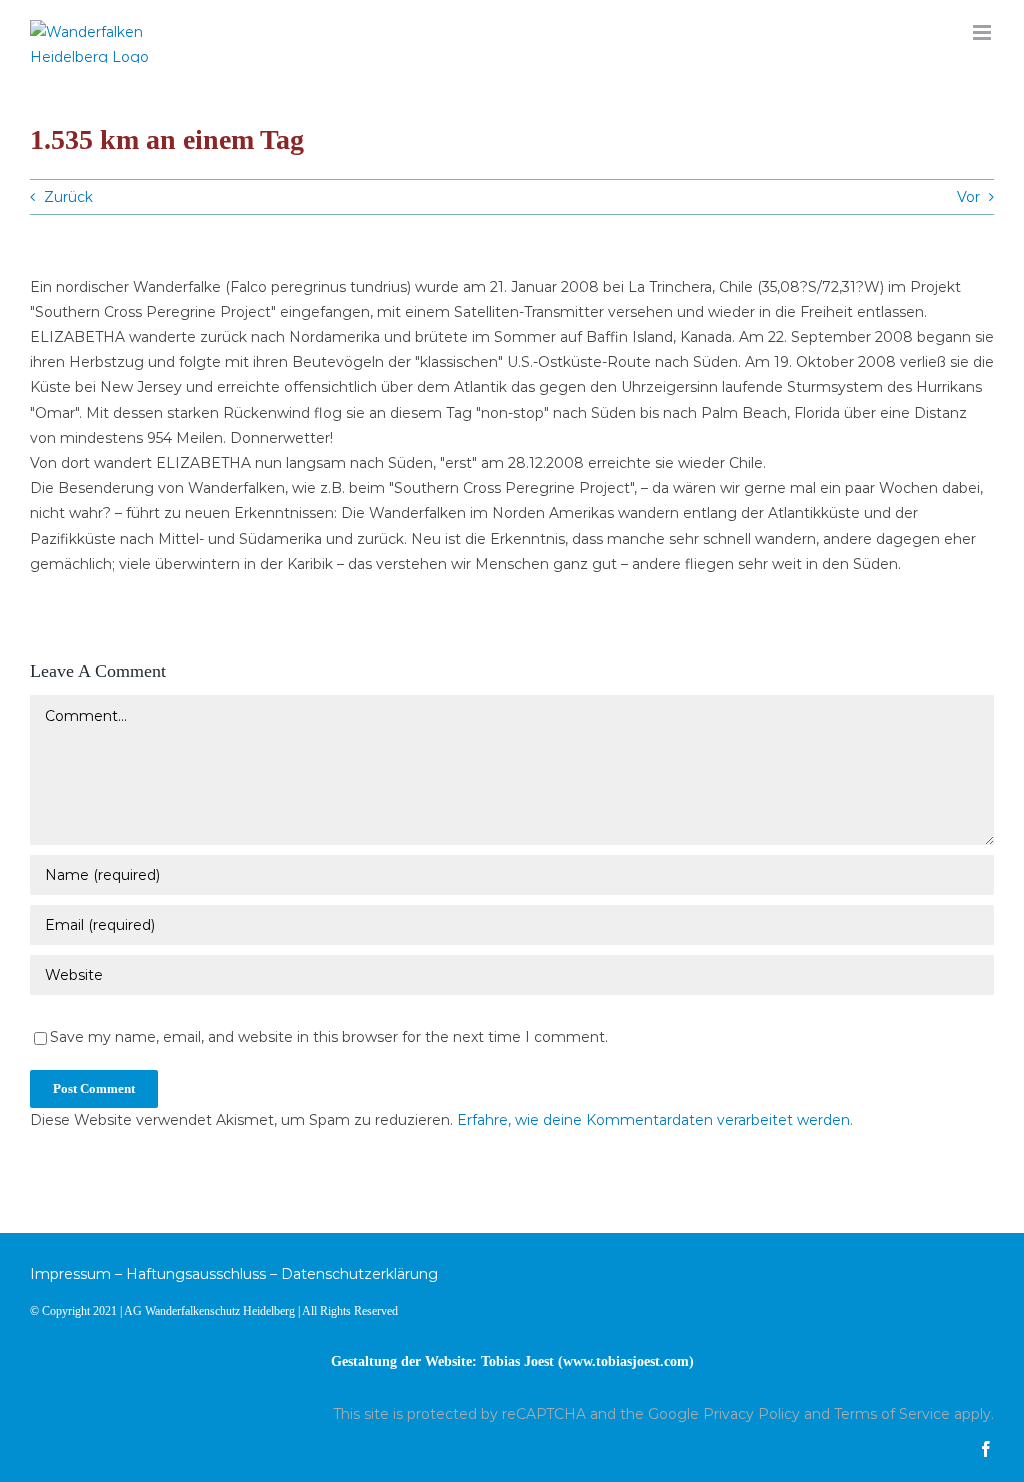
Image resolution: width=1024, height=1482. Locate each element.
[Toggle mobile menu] (983, 32)
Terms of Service (892, 1414)
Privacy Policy (751, 1414)
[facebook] (986, 1449)
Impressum (70, 1274)
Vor (968, 197)
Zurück (68, 197)
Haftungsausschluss (196, 1274)
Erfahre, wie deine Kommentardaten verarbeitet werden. (655, 1120)
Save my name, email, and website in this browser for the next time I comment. (329, 1037)
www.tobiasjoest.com (626, 1361)
